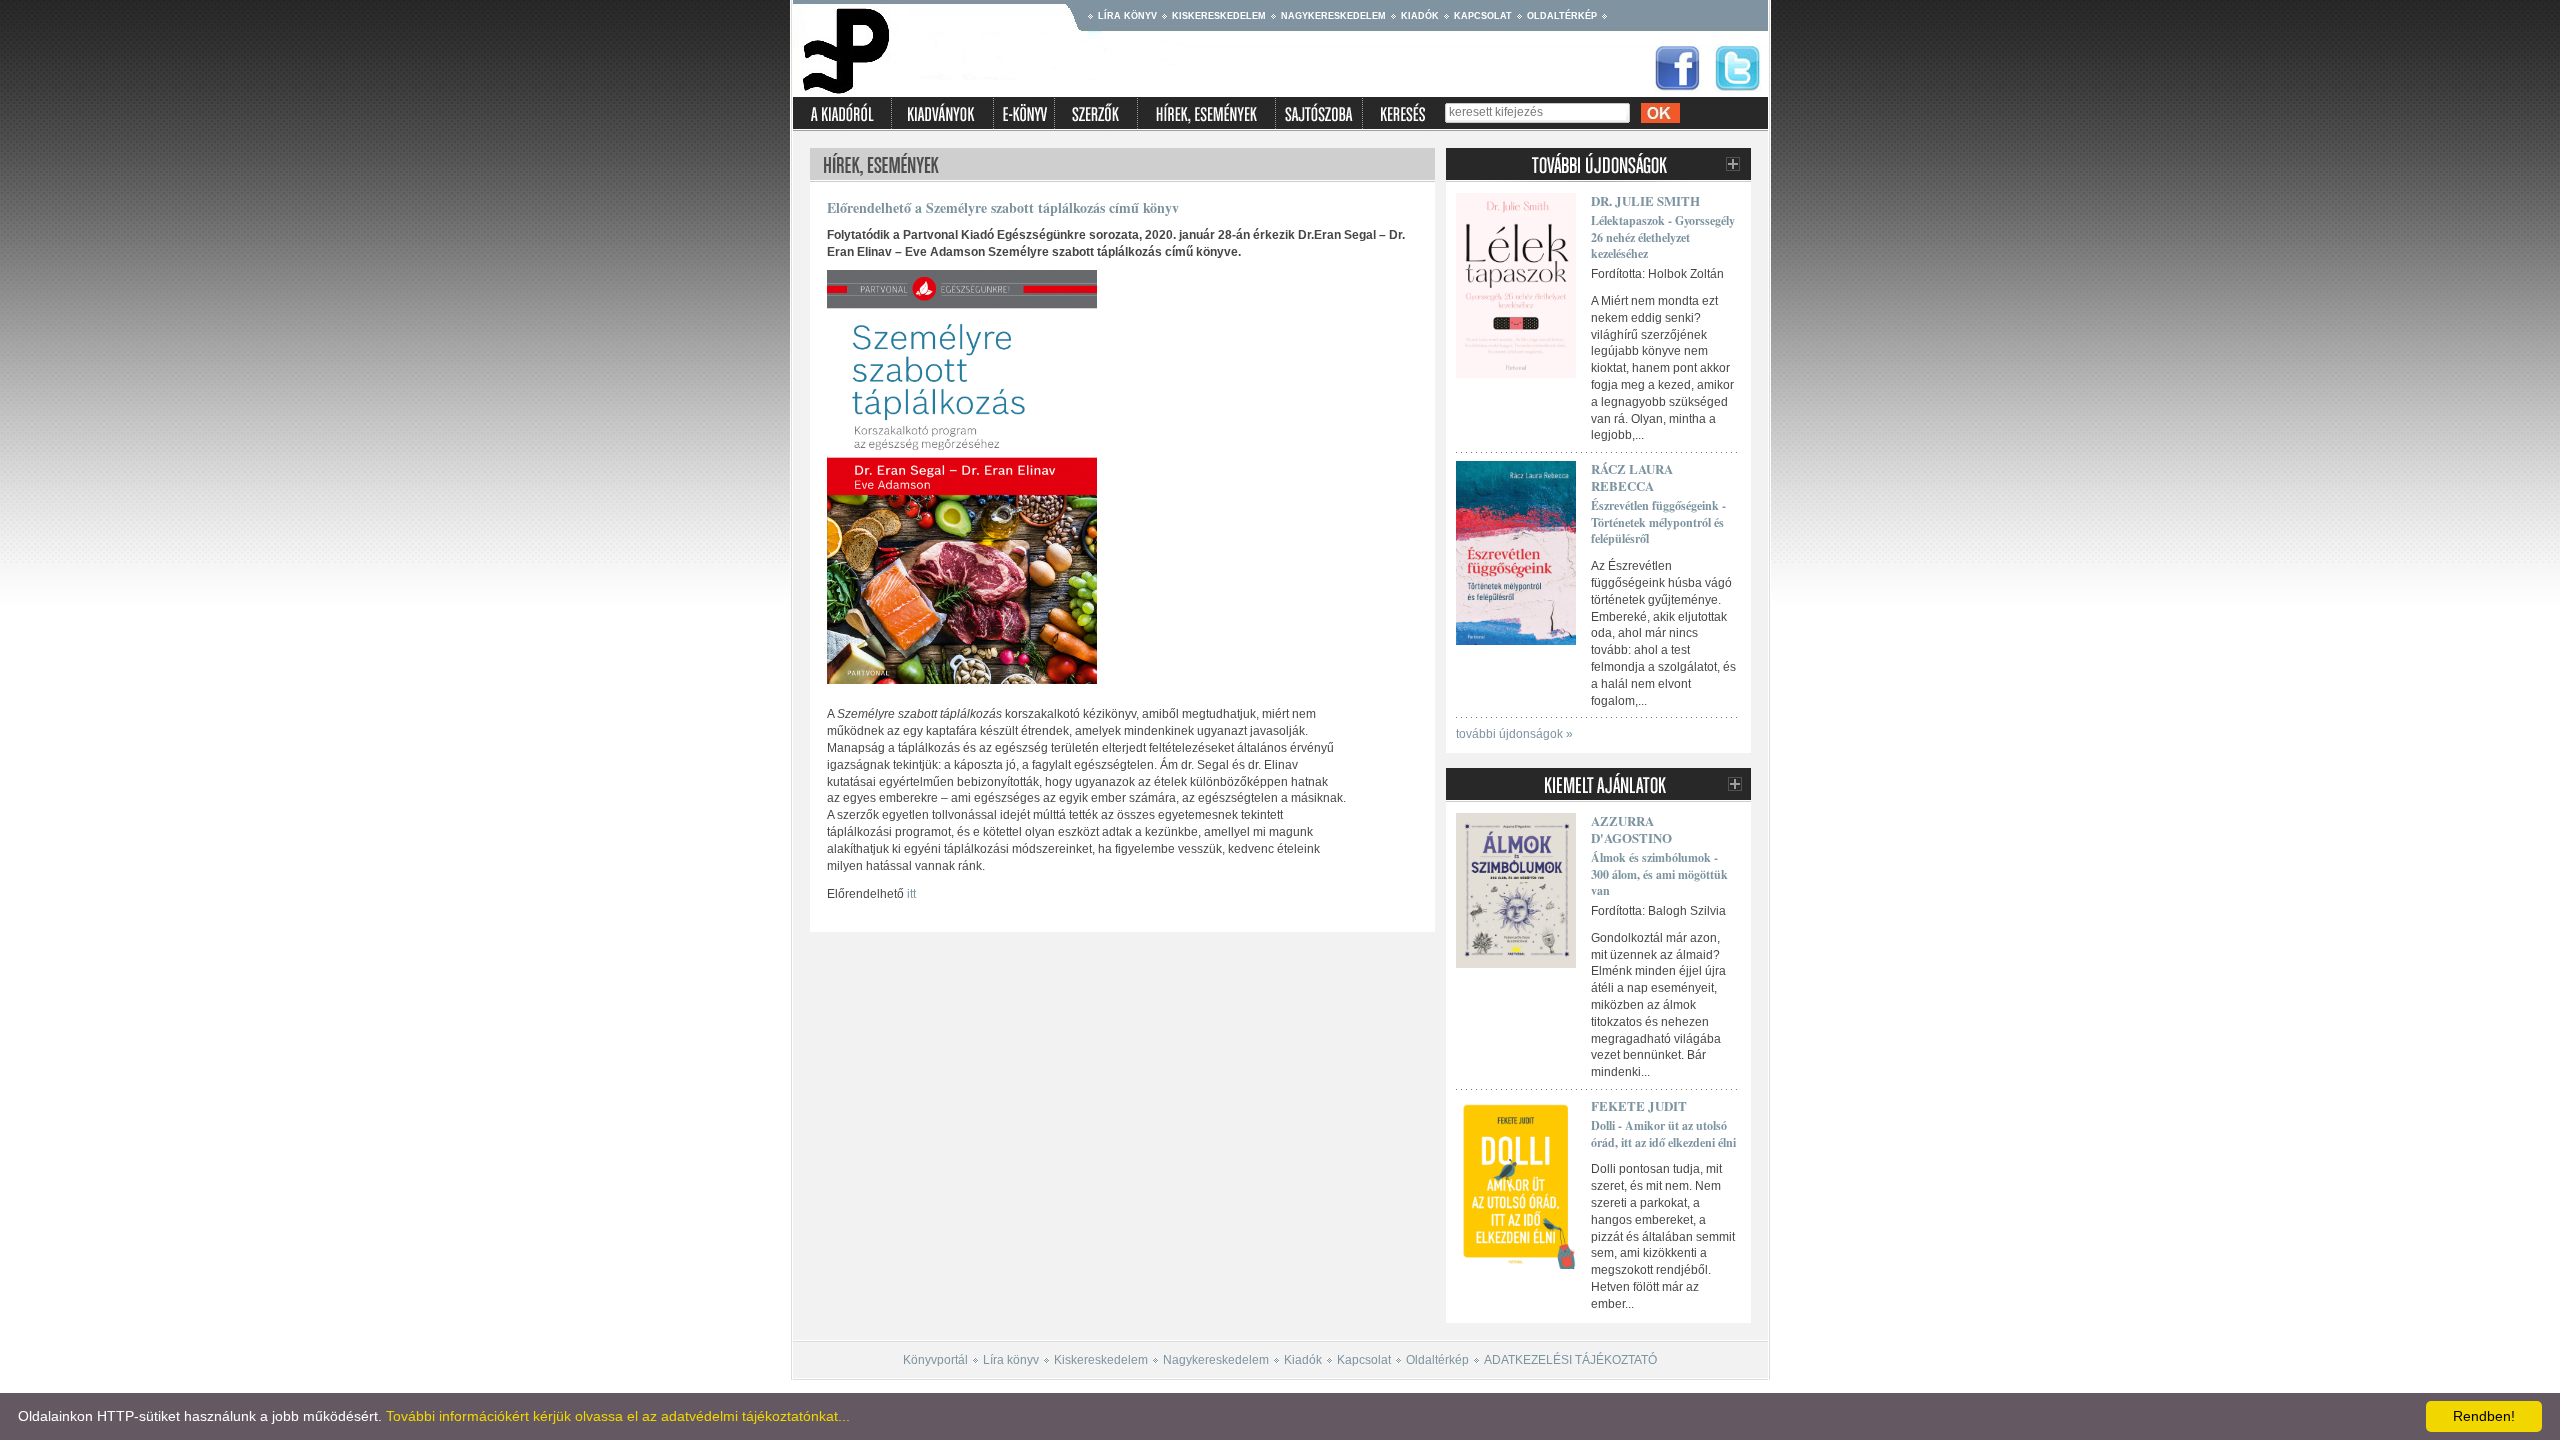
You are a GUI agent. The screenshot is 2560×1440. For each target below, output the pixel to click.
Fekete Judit (1639, 1105)
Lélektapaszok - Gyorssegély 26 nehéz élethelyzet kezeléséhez (1663, 237)
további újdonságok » (1514, 734)
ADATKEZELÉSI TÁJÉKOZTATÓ (1570, 1360)
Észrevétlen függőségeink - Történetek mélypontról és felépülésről (1658, 522)
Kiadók (1420, 16)
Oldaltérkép (1562, 16)
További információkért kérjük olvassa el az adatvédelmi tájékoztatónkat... (618, 1416)
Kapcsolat (1483, 16)
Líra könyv (1127, 16)
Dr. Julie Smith (1645, 200)
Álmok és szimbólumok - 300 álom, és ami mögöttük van (1659, 874)
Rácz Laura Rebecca (1632, 477)
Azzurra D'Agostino (1631, 829)
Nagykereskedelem (1333, 16)
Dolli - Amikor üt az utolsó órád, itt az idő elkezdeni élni (1663, 1134)
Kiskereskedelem (1219, 16)
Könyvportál (935, 1360)
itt (911, 894)
